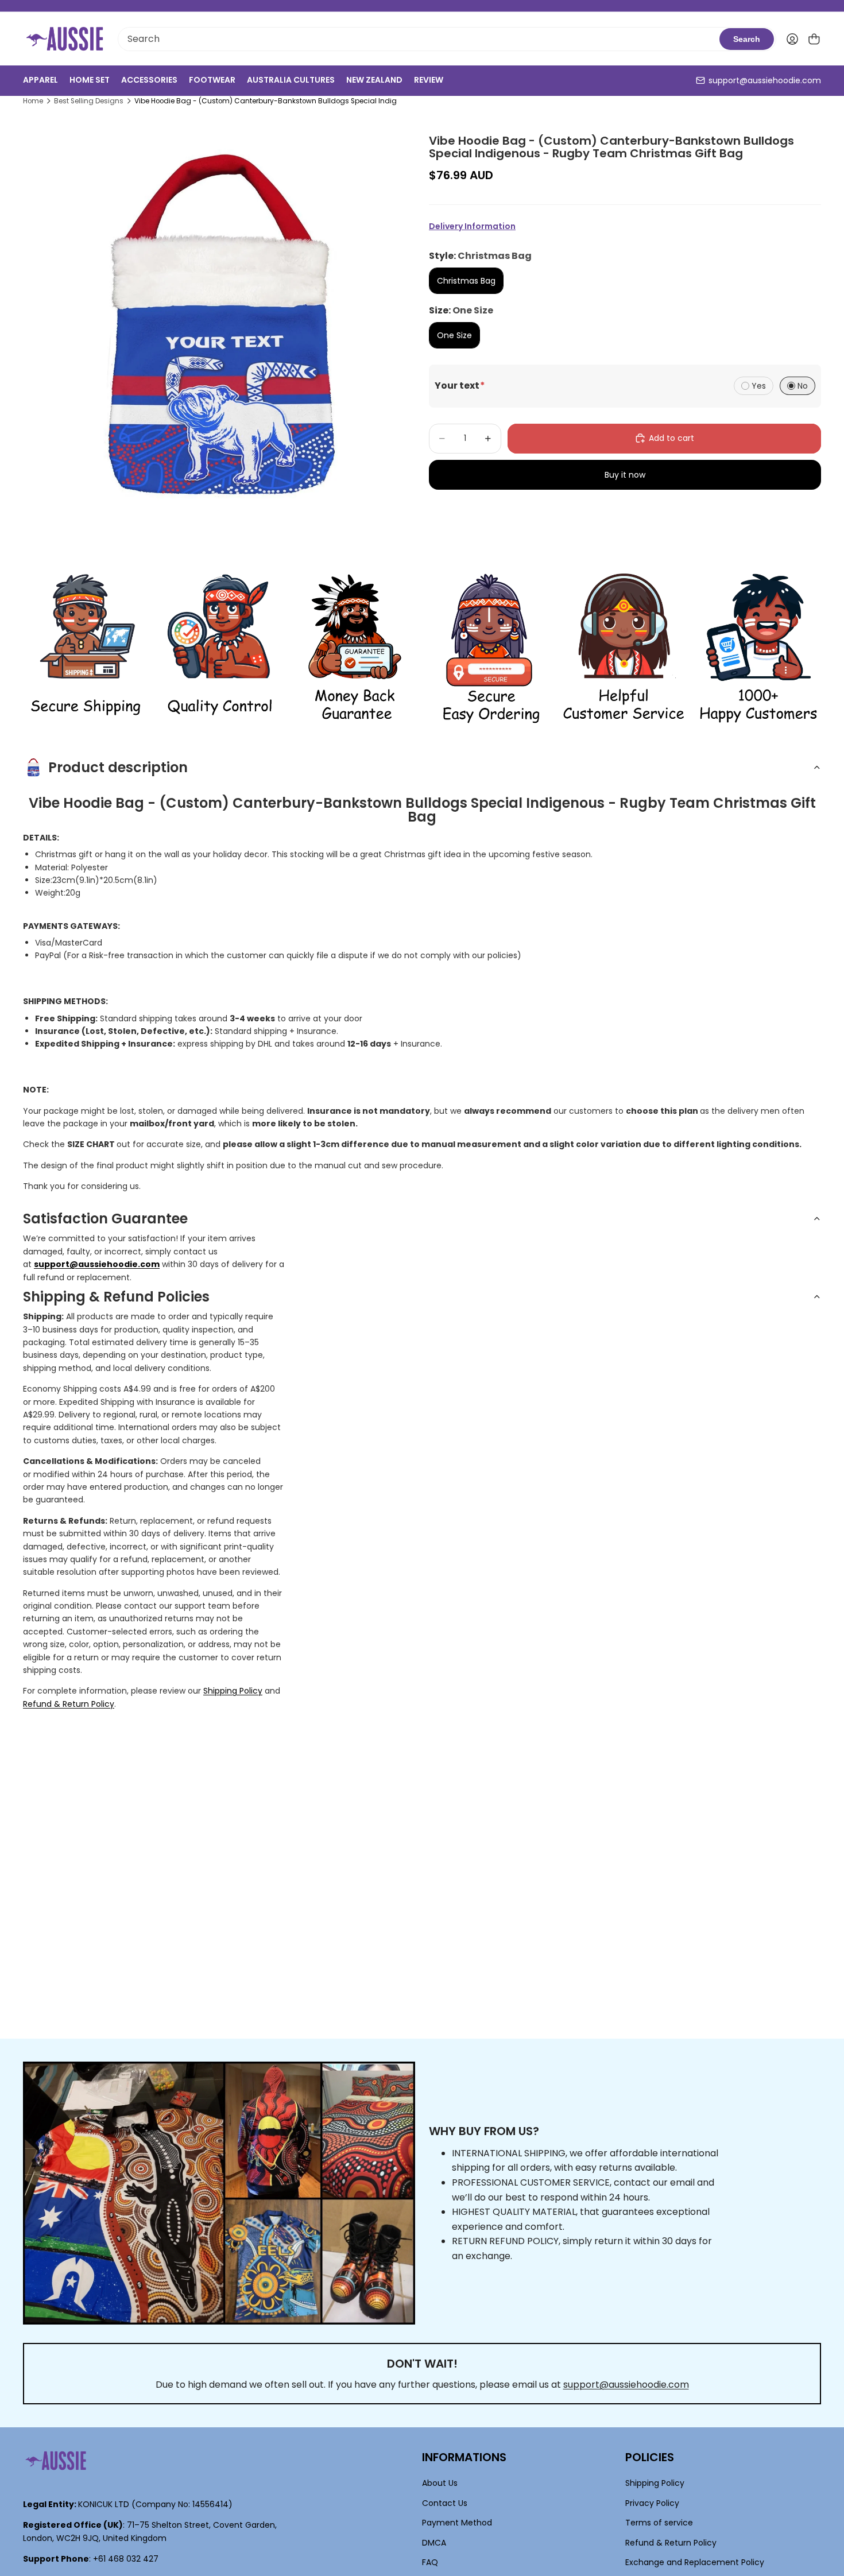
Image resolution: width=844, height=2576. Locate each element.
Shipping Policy (233, 1691)
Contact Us (445, 2503)
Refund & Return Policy (69, 1704)
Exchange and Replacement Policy (695, 2562)
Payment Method (457, 2523)
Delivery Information (472, 226)
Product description (118, 767)
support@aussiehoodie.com (765, 80)
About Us (440, 2483)
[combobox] (419, 39)
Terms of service (659, 2523)
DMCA (434, 2542)
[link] (86, 649)
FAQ (430, 2562)
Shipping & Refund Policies (116, 1297)
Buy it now (625, 474)
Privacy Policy (652, 2503)
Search (747, 39)
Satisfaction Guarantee (105, 1219)
